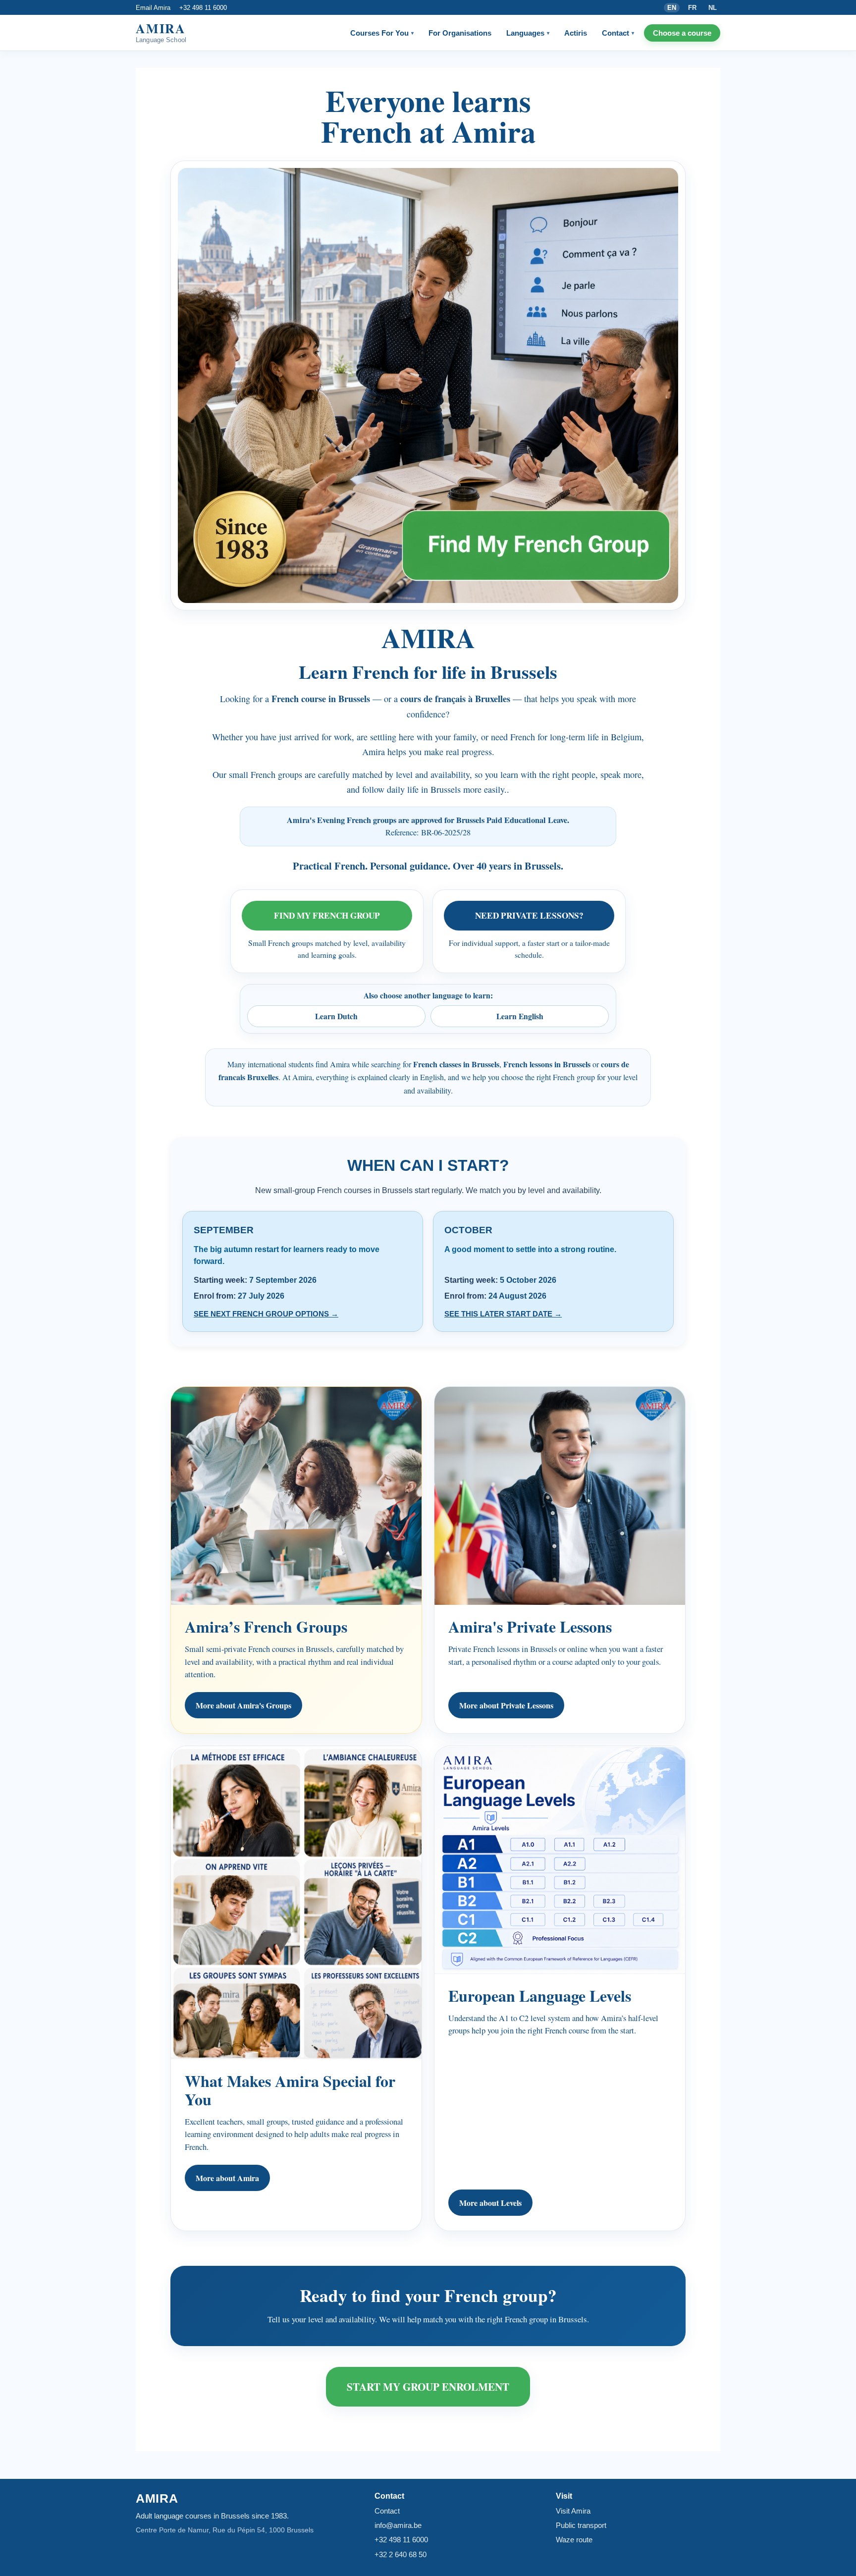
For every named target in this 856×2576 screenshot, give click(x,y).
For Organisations (460, 33)
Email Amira (153, 8)
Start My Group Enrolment (428, 2386)
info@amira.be (398, 2525)
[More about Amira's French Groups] (428, 385)
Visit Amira (573, 2511)
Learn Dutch (336, 1016)
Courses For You (382, 33)
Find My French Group (327, 915)
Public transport (581, 2525)
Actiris (576, 33)
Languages (528, 33)
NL (713, 8)
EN (672, 8)
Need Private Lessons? (529, 915)
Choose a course (682, 33)
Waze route (574, 2540)
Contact (618, 33)
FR (692, 8)
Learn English (520, 1016)
